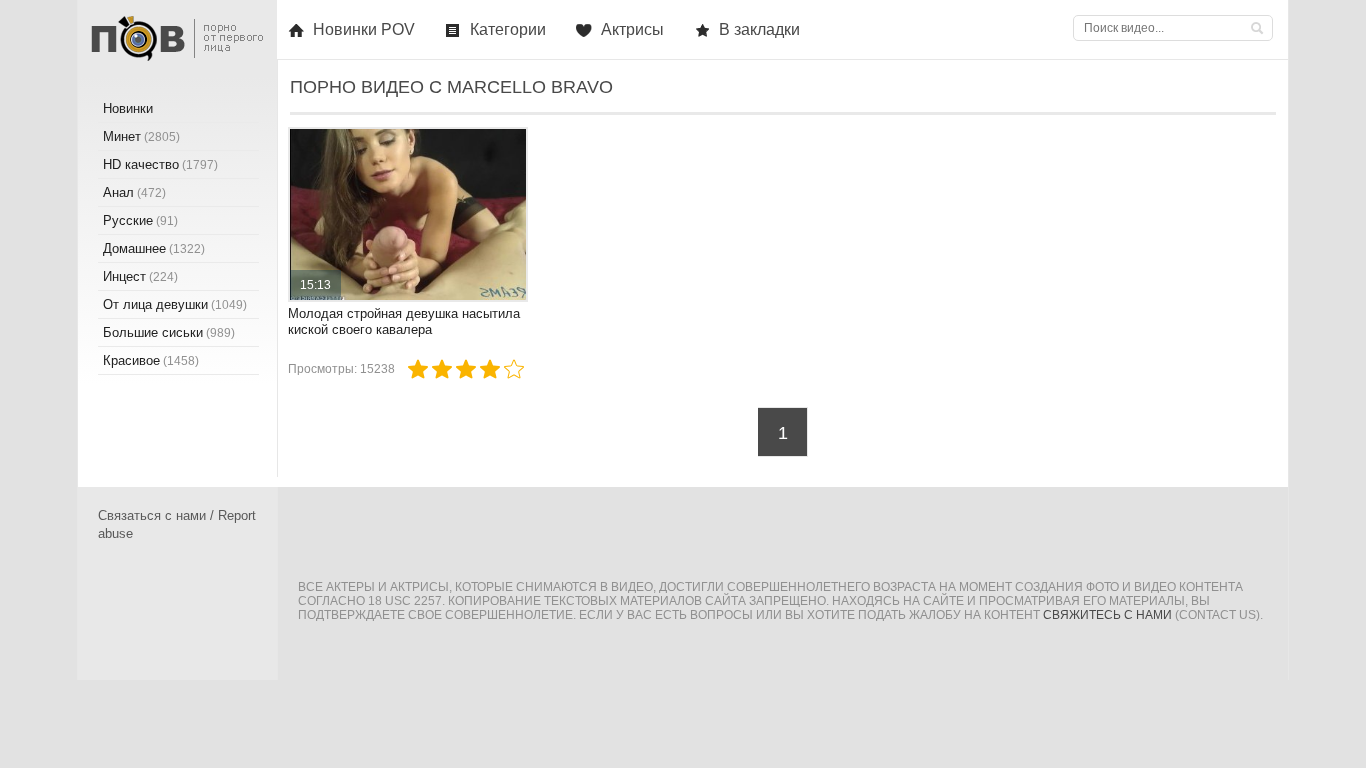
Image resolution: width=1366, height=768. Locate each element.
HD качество (160, 164)
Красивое (151, 360)
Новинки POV (364, 29)
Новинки (128, 108)
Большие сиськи (169, 332)
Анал (134, 192)
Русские (140, 220)
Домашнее (154, 248)
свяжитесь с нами (1107, 615)
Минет (141, 136)
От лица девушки (175, 304)
